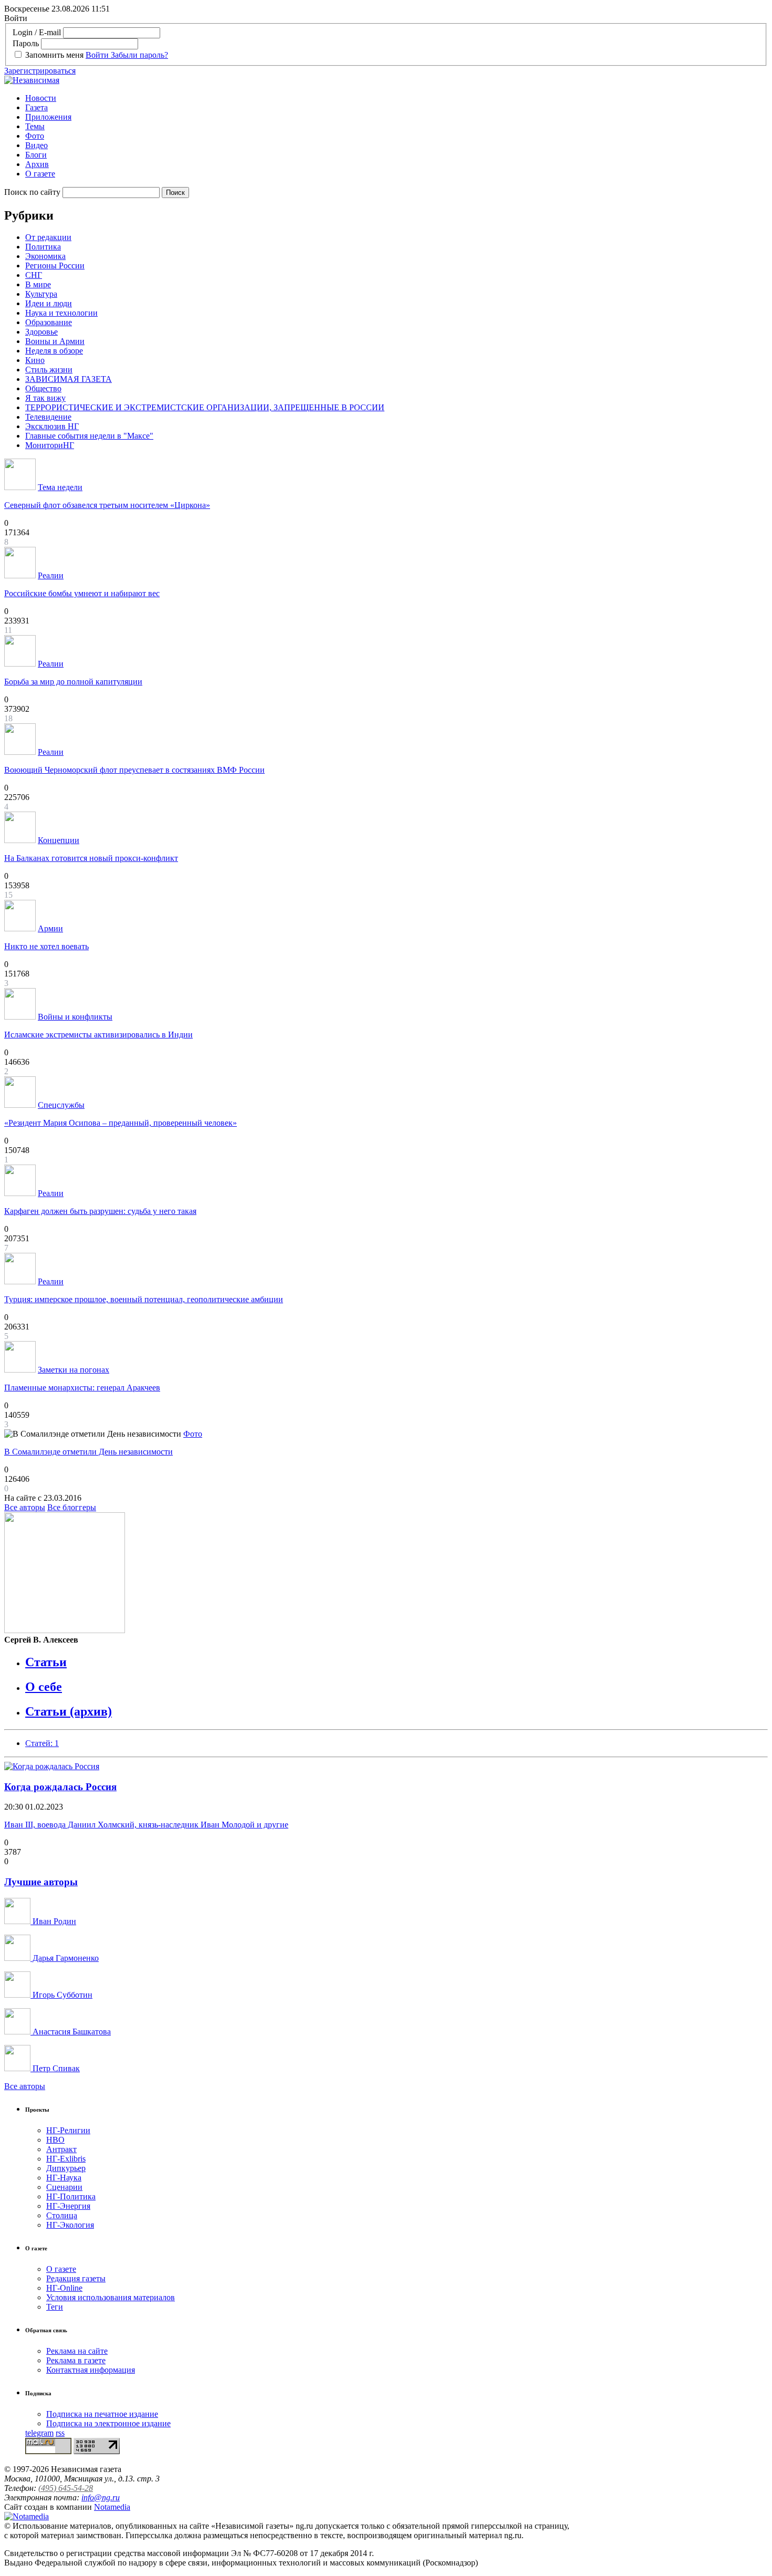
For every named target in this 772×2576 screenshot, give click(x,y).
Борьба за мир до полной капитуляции (73, 682)
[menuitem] (397, 98)
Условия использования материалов (111, 2297)
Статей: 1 (42, 1743)
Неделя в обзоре (54, 351)
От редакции (48, 237)
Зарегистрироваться (40, 71)
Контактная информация (91, 2370)
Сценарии (64, 2187)
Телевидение (48, 417)
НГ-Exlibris (66, 2159)
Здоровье (41, 332)
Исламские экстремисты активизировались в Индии (98, 1035)
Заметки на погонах (74, 1370)
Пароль (26, 43)
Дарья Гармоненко (65, 1958)
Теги (55, 2307)
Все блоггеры (72, 1507)
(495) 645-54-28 (66, 2488)
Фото (35, 136)
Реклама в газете (76, 2360)
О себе (44, 1687)
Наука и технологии (61, 313)
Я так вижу (45, 398)
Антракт (61, 2149)
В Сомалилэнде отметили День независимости (88, 1452)
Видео (36, 145)
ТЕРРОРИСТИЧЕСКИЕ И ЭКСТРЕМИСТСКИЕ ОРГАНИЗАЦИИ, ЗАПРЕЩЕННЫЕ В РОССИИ (205, 407)
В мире (38, 284)
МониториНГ (50, 445)
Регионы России (55, 266)
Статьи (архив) (69, 1711)
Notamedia (112, 2507)
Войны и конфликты (75, 1017)
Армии (50, 928)
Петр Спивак (55, 2068)
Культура (41, 294)
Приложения (48, 117)
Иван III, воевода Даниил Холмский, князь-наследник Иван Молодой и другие (146, 1825)
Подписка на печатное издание (102, 2414)
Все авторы (25, 1507)
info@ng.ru (101, 2497)
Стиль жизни (49, 370)
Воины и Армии (55, 341)
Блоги (36, 155)
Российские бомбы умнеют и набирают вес (82, 593)
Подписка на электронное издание (108, 2423)
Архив (37, 164)
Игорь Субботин (61, 1995)
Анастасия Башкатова (71, 2032)
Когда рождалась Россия (60, 1787)
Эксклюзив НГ (52, 426)
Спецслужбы (61, 1105)
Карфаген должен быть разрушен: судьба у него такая (100, 1211)
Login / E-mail (37, 32)
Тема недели (60, 487)
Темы (35, 126)
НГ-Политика (71, 2196)
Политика (43, 247)
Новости (41, 98)
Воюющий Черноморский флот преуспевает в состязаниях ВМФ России (134, 770)
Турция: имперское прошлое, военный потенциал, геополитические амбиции (144, 1299)
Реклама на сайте (77, 2351)
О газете (40, 174)
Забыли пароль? (139, 55)
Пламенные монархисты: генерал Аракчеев (82, 1388)
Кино (35, 360)
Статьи (46, 1662)
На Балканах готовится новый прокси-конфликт (91, 858)
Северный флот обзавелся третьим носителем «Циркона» (107, 505)
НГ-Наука (64, 2178)
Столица (62, 2215)
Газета (36, 107)
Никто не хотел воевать (46, 946)
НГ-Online (64, 2288)
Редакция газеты (76, 2278)
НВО (55, 2140)
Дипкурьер (66, 2168)
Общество (43, 388)
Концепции (59, 840)
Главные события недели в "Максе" (89, 436)
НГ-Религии (68, 2130)
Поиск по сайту (32, 192)
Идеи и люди (49, 303)
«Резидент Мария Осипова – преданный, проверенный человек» (121, 1123)
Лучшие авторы (41, 1882)
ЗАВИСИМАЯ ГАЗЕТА (69, 379)
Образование (49, 322)
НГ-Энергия (68, 2206)
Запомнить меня (54, 55)
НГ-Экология (70, 2225)
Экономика (45, 256)
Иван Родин (53, 1921)
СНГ (34, 275)
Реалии (51, 575)
